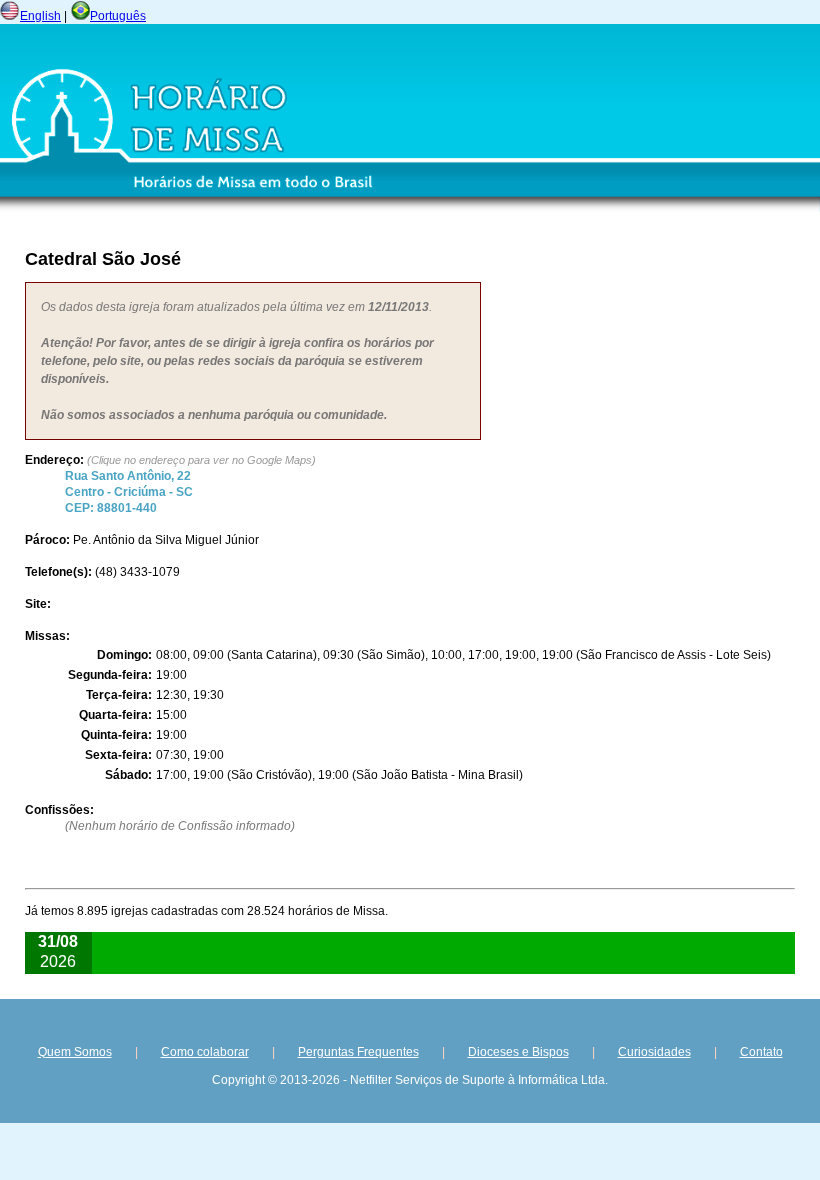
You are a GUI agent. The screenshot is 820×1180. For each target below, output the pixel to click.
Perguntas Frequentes (358, 1052)
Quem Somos (75, 1052)
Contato (761, 1052)
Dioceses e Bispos (518, 1052)
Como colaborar (205, 1052)
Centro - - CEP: (129, 492)
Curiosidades (654, 1052)
